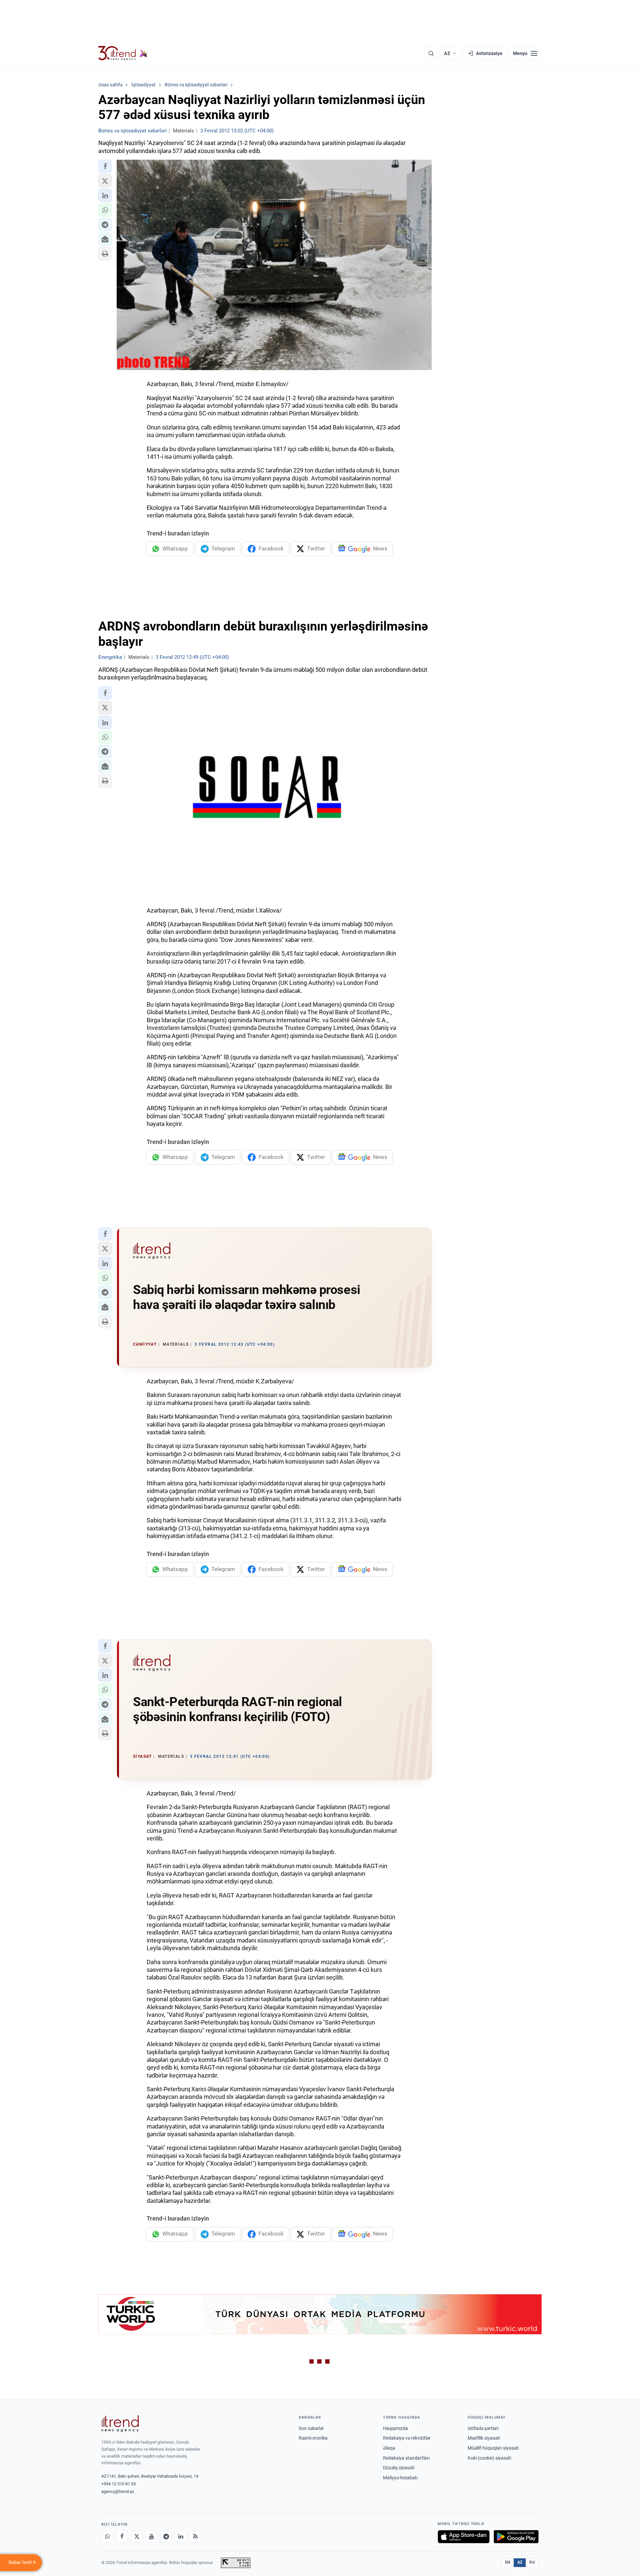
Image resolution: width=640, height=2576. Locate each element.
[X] (137, 2537)
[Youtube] (151, 2537)
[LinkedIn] (181, 2537)
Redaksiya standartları (406, 2458)
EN (508, 2562)
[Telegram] (166, 2537)
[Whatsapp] (107, 2537)
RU (532, 2562)
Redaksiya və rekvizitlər (407, 2438)
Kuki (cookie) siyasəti (489, 2458)
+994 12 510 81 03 (118, 2484)
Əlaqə (389, 2448)
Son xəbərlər (311, 2428)
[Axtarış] (431, 53)
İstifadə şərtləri (483, 2428)
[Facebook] (122, 2537)
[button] (105, 166)
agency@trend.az (118, 2491)
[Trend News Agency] (120, 2424)
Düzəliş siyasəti (399, 2468)
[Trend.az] (123, 53)
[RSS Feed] (195, 2537)
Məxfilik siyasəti (484, 2438)
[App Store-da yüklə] (464, 2537)
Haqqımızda (395, 2428)
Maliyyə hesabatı (400, 2478)
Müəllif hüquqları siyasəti (493, 2448)
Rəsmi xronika (313, 2438)
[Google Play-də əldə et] (516, 2537)
